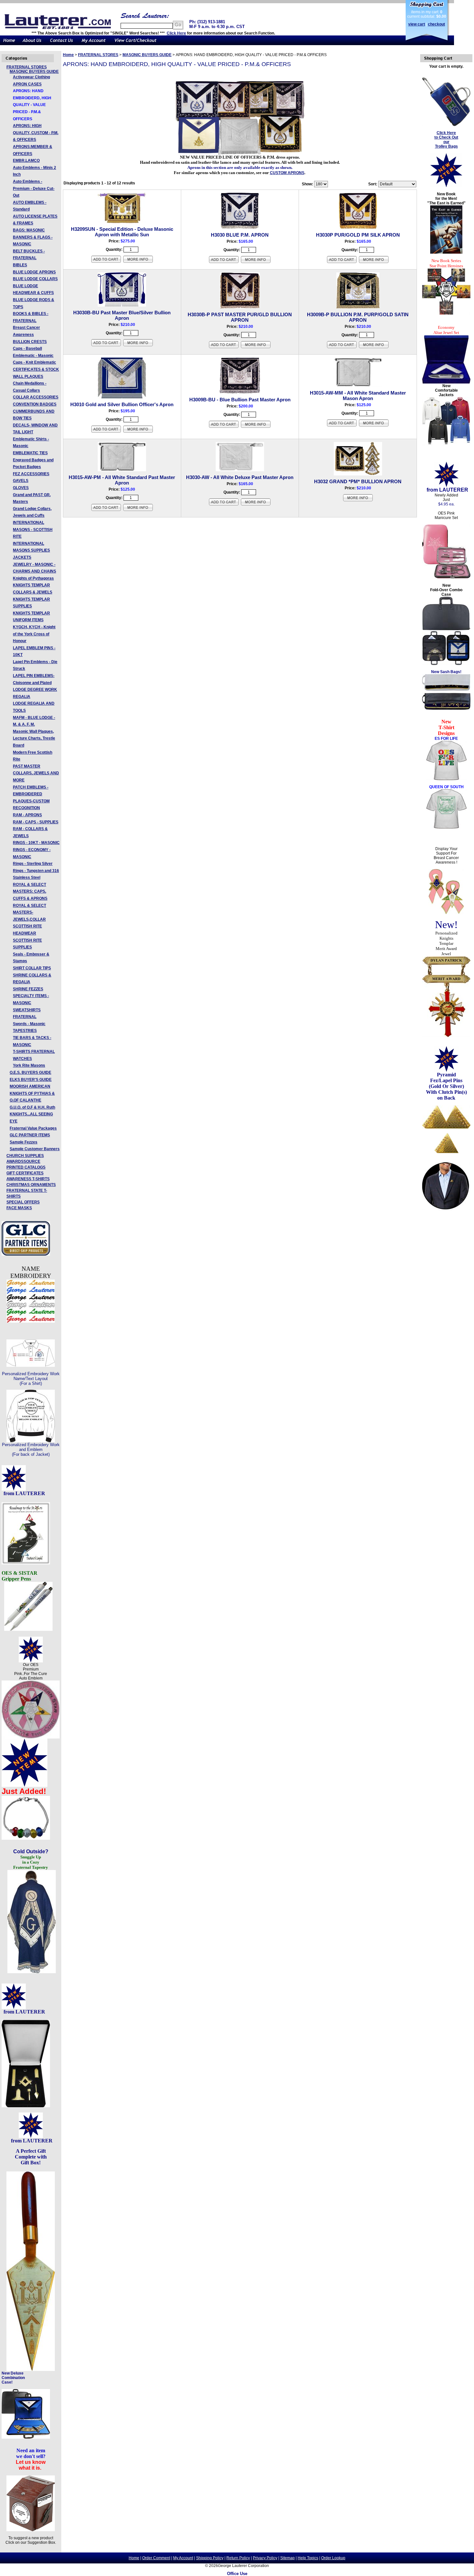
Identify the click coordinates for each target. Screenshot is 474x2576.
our (446, 142)
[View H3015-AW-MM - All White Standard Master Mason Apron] (374, 426)
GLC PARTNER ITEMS (30, 1135)
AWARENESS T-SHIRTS (28, 1179)
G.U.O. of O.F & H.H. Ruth (32, 1107)
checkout (436, 24)
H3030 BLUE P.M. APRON (240, 235)
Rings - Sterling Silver (33, 864)
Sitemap (287, 2558)
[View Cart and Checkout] (136, 44)
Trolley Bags (446, 146)
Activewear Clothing (31, 77)
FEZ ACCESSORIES (31, 474)
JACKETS (22, 557)
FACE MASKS (19, 1208)
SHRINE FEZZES (28, 989)
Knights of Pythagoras (33, 578)
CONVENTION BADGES (35, 404)
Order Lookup (333, 2558)
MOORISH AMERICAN (30, 1086)
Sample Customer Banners (35, 1149)
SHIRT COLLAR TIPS (32, 968)
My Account (183, 2558)
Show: (307, 184)
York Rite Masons (29, 1065)
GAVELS (21, 481)
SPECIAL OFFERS (23, 1202)
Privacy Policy (265, 2558)
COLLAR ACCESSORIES (36, 397)
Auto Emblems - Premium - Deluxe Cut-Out (34, 188)
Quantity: (114, 250)
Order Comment (156, 2558)
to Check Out (446, 137)
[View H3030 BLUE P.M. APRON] (256, 262)
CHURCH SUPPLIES (25, 1156)
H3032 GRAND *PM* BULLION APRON (358, 481)
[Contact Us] (61, 44)
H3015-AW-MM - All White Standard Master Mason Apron (358, 396)
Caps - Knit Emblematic (35, 362)
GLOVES (21, 488)
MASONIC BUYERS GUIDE (34, 72)
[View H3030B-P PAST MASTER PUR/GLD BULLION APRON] (256, 348)
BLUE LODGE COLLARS (35, 279)
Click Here (176, 33)
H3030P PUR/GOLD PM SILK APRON (358, 235)
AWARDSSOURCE (23, 1161)
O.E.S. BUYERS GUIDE (30, 1073)
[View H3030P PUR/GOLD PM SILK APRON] (374, 262)
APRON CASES (27, 84)
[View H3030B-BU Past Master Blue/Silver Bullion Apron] (138, 346)
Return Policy (238, 2558)
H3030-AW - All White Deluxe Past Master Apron (240, 477)
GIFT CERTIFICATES (25, 1173)
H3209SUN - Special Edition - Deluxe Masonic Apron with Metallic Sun (122, 232)
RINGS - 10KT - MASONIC (36, 843)
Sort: (373, 184)
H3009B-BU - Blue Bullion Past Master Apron (240, 400)
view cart (417, 24)
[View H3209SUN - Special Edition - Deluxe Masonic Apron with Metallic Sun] (138, 262)
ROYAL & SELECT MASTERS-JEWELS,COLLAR (30, 912)
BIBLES (20, 265)
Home (68, 55)
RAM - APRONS (27, 815)
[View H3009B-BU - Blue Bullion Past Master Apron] (256, 427)
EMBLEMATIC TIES (30, 453)
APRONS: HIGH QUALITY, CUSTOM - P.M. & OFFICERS (36, 133)
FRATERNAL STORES (27, 67)
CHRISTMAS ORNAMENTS (31, 1185)
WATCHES (22, 1059)
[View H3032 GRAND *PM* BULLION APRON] (358, 501)
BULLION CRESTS (30, 342)
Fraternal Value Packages (33, 1128)
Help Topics (308, 2558)
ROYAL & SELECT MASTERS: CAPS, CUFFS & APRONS (30, 891)
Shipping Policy (210, 2558)
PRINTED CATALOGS (26, 1167)
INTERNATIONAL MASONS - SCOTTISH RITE (33, 529)
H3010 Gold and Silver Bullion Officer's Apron (122, 404)
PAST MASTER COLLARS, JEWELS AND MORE (36, 773)
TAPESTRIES (25, 1031)
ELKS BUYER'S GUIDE (31, 1080)
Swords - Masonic (29, 1024)
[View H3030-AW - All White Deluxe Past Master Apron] (256, 505)
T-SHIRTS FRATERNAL (34, 1052)
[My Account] (94, 44)
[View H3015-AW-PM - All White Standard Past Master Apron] (138, 510)
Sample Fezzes (24, 1142)
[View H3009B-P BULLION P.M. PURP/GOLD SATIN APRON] (374, 348)
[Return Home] (9, 44)
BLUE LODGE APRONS (34, 272)
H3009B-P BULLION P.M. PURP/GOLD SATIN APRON (358, 317)
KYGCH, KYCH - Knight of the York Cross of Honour (34, 634)
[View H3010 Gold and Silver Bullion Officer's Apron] (138, 432)
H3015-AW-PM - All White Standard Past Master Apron (122, 480)
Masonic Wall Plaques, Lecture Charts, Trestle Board (34, 738)
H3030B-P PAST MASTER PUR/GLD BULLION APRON (240, 317)
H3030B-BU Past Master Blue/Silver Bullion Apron (122, 315)
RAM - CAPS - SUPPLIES (36, 822)
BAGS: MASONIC (29, 230)
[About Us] (32, 44)
